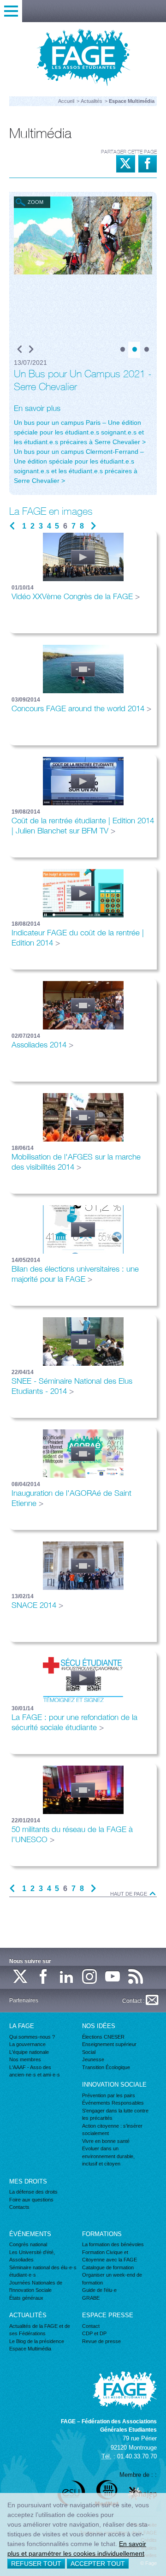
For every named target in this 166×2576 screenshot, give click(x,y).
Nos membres (25, 2059)
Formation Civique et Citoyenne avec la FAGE (110, 2256)
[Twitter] (21, 1977)
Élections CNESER (103, 2037)
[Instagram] (90, 1977)
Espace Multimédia (30, 2349)
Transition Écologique (106, 2067)
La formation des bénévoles (113, 2244)
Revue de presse (101, 2341)
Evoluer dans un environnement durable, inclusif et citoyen (108, 2156)
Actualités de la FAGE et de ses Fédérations (40, 2330)
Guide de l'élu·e (99, 2290)
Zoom (36, 202)
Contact (91, 2326)
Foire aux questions (31, 2200)
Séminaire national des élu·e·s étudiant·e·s (43, 2271)
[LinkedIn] (67, 1977)
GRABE (91, 2298)
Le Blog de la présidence (37, 2341)
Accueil (66, 101)
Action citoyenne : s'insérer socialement (112, 2130)
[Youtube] (113, 1977)
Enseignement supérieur (109, 2044)
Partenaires (24, 2000)
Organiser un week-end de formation (112, 2279)
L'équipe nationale (29, 2052)
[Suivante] (93, 526)
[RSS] (136, 1977)
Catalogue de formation (108, 2267)
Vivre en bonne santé (106, 2141)
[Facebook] (44, 1977)
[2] (134, 350)
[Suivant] (31, 350)
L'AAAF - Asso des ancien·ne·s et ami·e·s (35, 2071)
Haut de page (129, 1894)
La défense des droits (33, 2192)
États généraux (26, 2298)
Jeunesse (93, 2059)
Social (89, 2052)
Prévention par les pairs (109, 2095)
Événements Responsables (113, 2103)
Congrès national (28, 2244)
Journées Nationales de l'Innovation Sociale (36, 2287)
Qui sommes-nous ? (32, 2037)
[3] (146, 350)
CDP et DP (94, 2333)
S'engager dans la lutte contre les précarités (115, 2115)
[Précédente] (12, 526)
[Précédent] (20, 350)
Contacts (19, 2207)
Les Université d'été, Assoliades (32, 2256)
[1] (122, 350)
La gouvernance (27, 2044)
